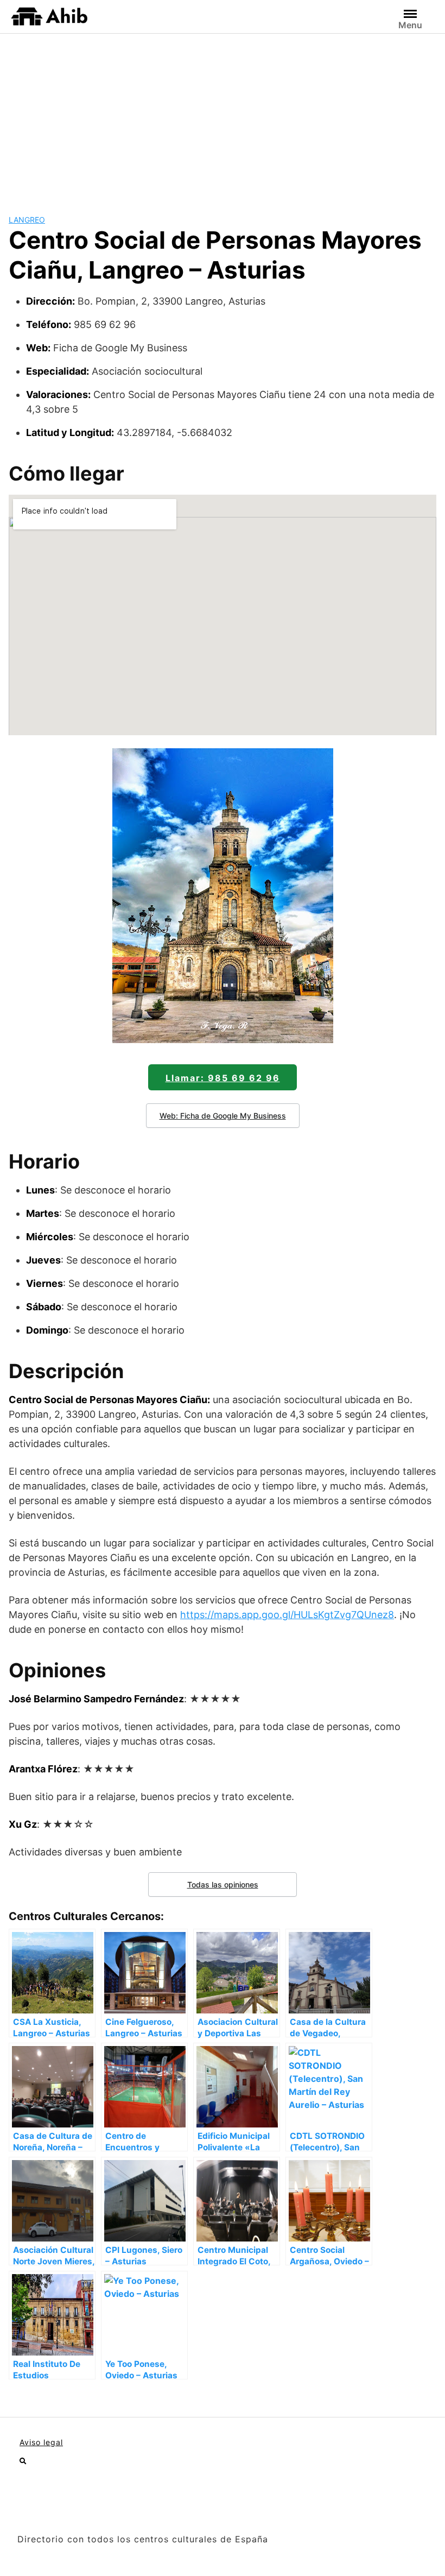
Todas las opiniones (223, 1884)
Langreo (27, 220)
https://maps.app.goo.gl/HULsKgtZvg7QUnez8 (287, 1615)
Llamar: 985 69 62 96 (223, 1078)
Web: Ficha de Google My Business (223, 1116)
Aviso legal (41, 2442)
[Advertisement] (223, 115)
